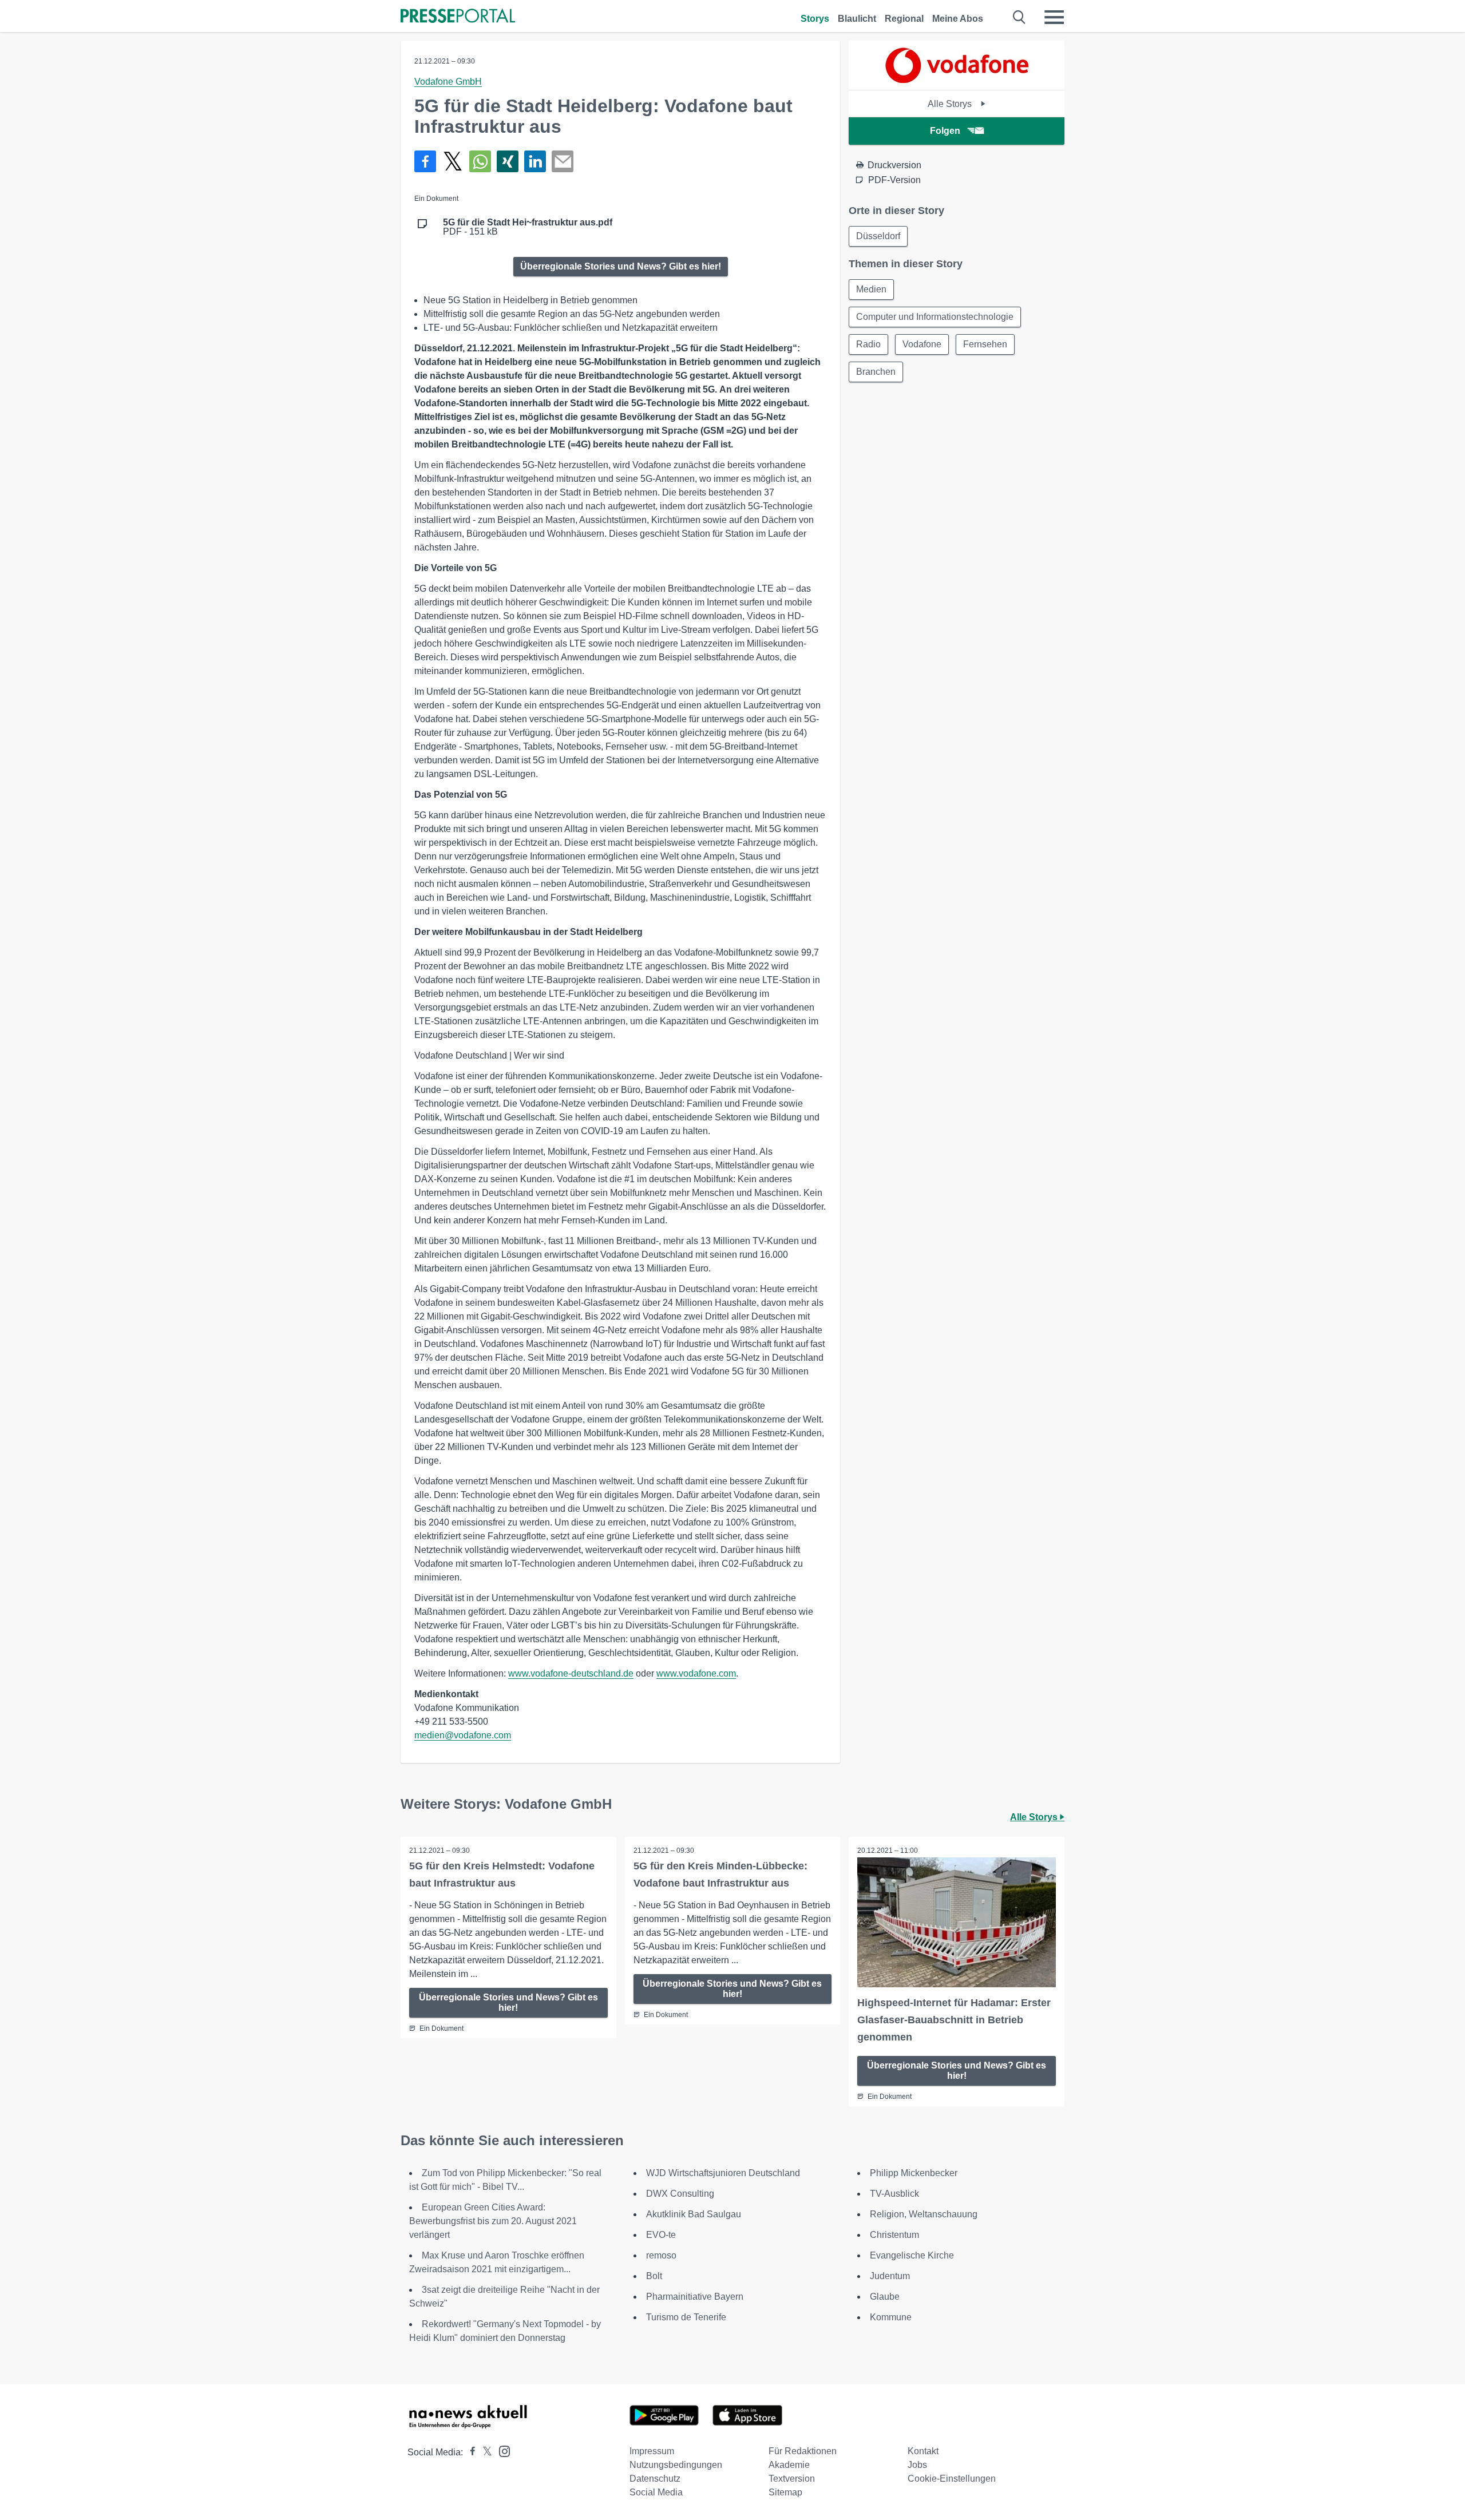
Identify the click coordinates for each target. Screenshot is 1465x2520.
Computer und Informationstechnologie (935, 317)
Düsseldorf (878, 236)
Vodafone (922, 344)
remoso (661, 2255)
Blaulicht (857, 19)
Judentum (890, 2276)
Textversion (792, 2479)
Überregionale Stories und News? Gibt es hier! (621, 266)
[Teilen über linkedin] (535, 161)
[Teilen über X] (453, 161)
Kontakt (923, 2451)
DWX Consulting (680, 2194)
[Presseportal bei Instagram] (501, 2450)
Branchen (876, 372)
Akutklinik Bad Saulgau (694, 2214)
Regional (904, 19)
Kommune (891, 2317)
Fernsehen (985, 344)
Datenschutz (655, 2479)
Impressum (652, 2451)
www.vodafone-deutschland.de (571, 1673)
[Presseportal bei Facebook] (469, 2452)
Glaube (885, 2297)
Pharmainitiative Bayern (695, 2297)
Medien (871, 289)
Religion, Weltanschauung (924, 2214)
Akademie (789, 2465)
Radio (868, 344)
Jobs (917, 2465)
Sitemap (785, 2492)
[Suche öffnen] (1019, 17)
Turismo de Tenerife (686, 2317)
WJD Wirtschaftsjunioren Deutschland (723, 2173)
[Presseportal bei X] (484, 2452)
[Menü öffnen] (1054, 17)
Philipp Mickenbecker (914, 2173)
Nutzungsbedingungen (676, 2465)
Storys (815, 19)
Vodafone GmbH (448, 82)
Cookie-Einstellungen (952, 2479)
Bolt (654, 2276)
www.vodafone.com (696, 1673)
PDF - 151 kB (528, 227)
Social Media (656, 2492)
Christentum (894, 2235)
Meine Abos (958, 19)
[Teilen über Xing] (508, 161)
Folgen (945, 131)
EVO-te (661, 2235)
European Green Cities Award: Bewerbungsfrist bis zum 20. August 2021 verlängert (493, 2221)
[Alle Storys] (957, 80)
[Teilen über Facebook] (425, 161)
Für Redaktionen (803, 2451)
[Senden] (563, 161)
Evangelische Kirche (912, 2255)
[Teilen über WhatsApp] (480, 161)
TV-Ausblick (894, 2194)
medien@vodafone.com (463, 1735)
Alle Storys (951, 104)
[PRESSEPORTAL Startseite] (458, 17)
